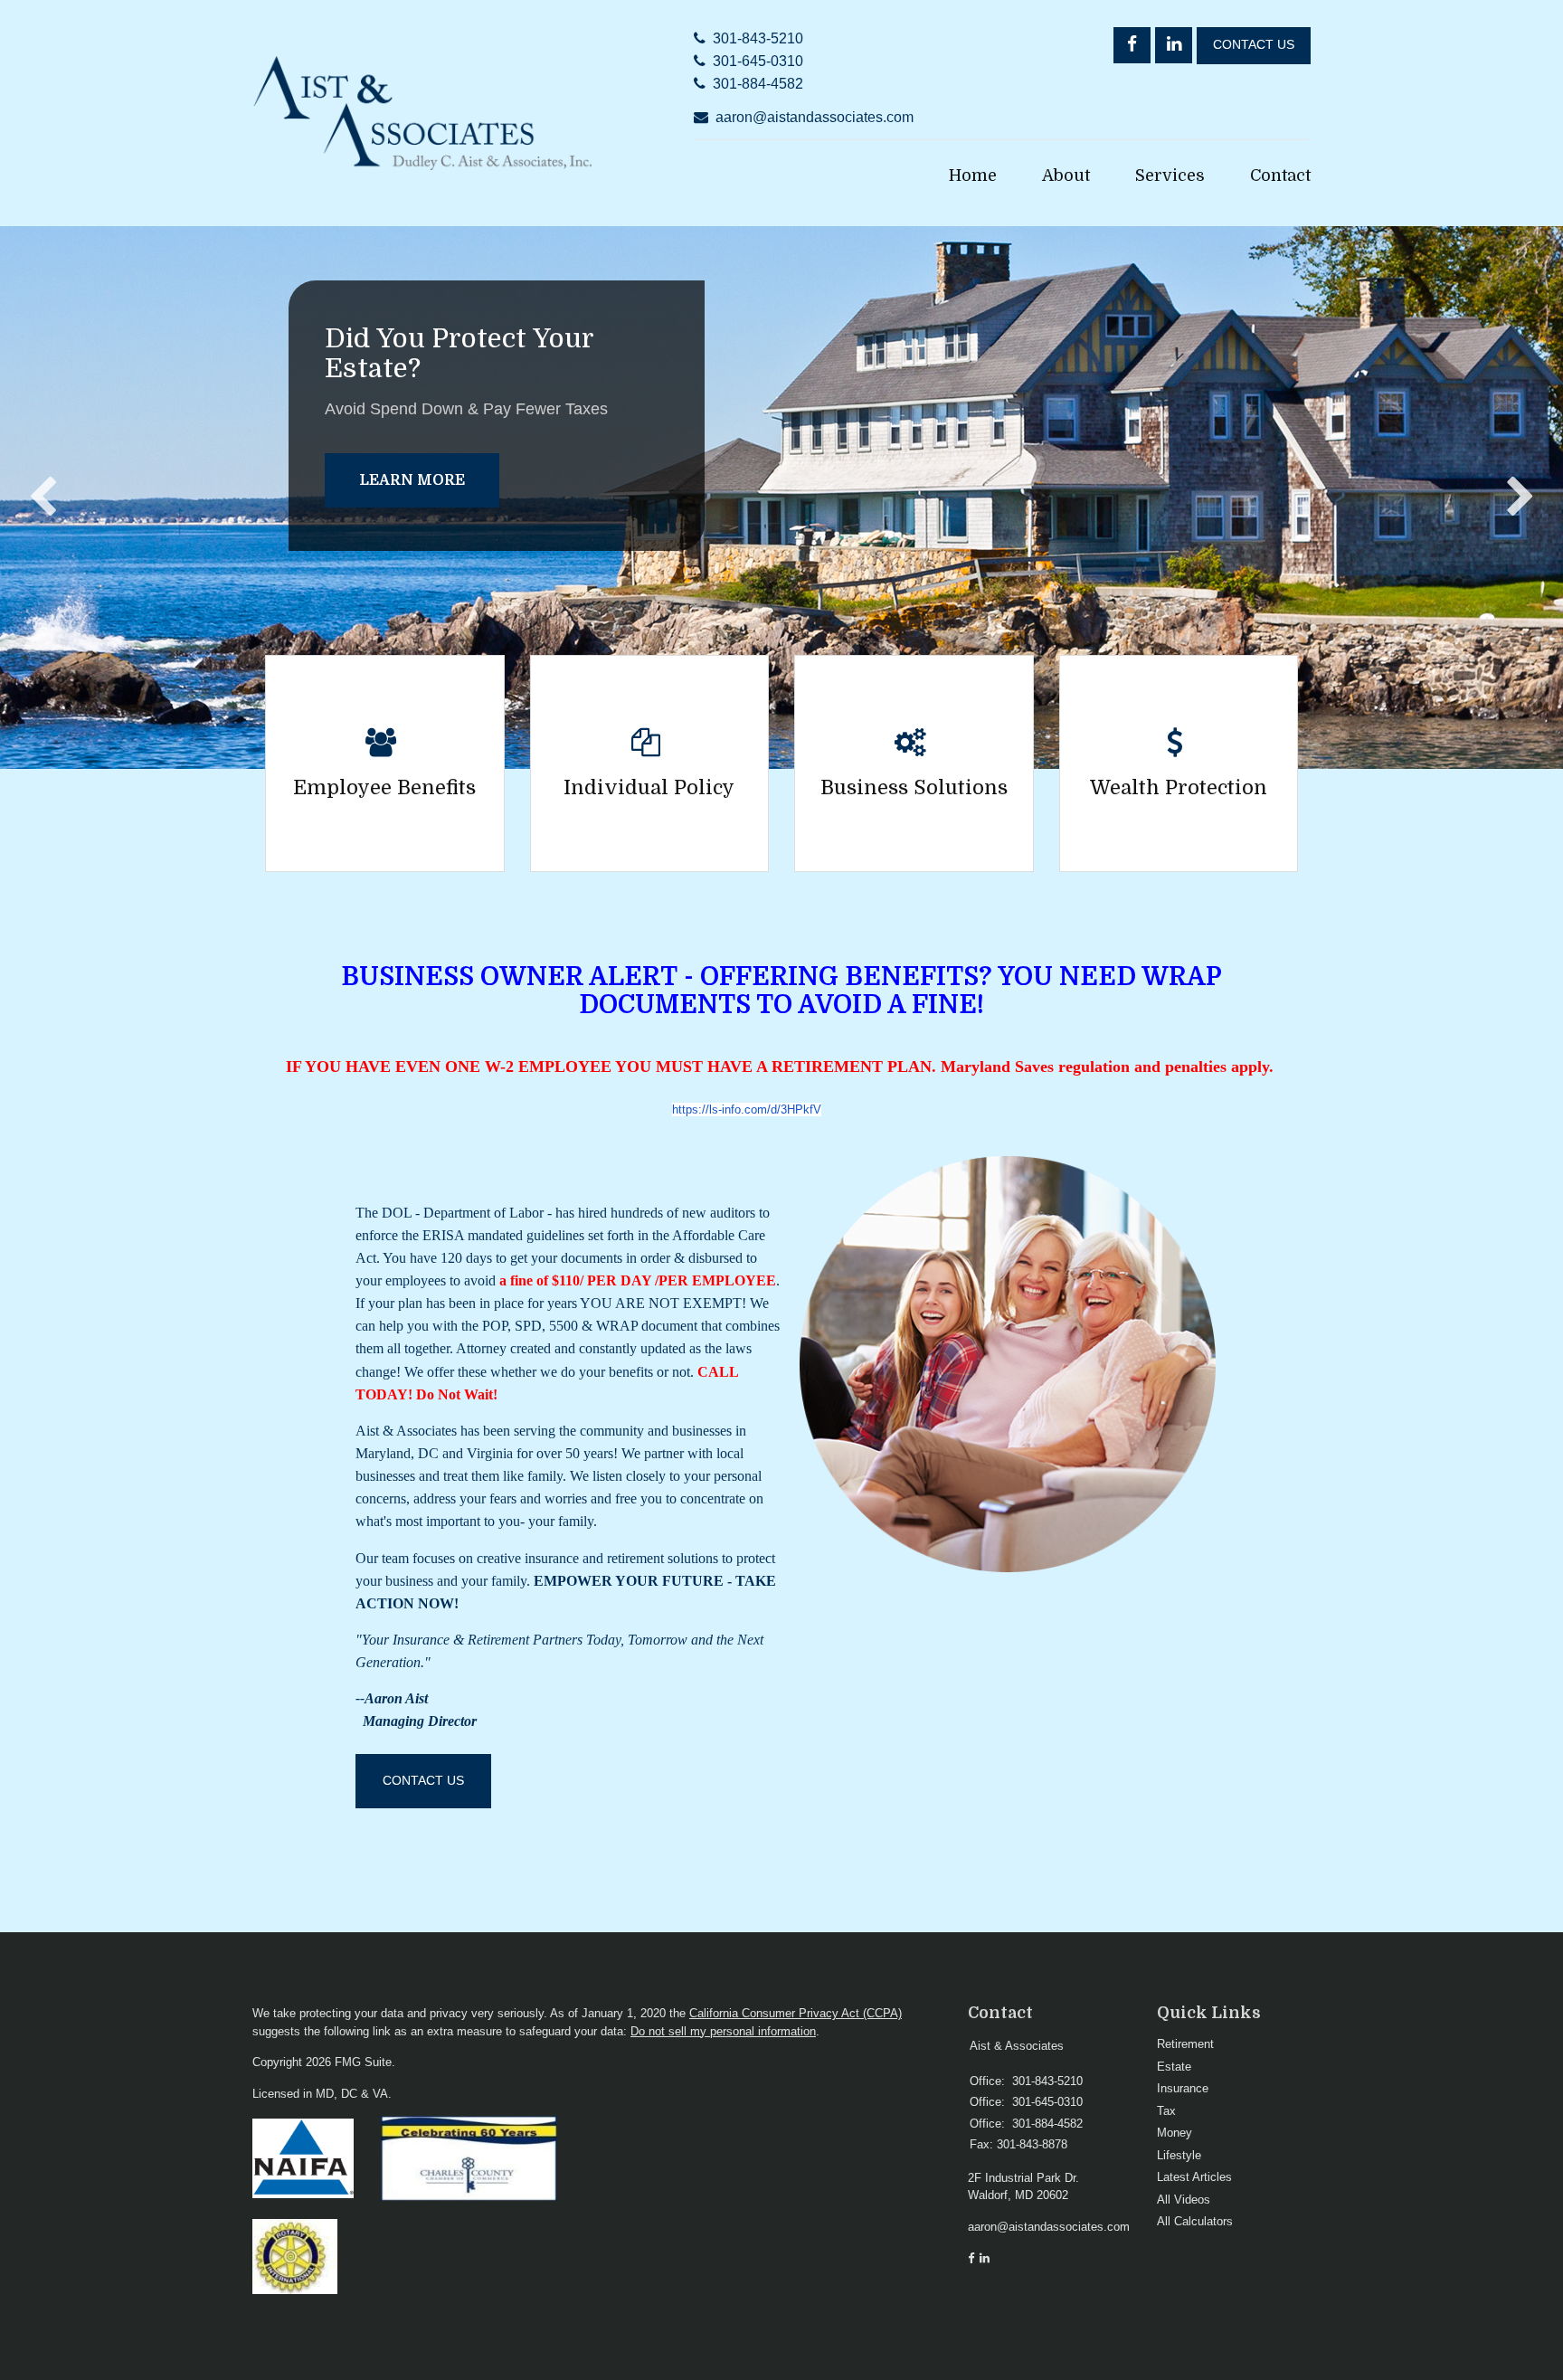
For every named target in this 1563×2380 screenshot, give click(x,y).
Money (1175, 2133)
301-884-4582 (758, 84)
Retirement (1185, 2044)
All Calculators (1195, 2221)
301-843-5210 (758, 38)
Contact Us (1254, 45)
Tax (1166, 2111)
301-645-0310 (758, 61)
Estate (1174, 2067)
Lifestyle (1179, 2155)
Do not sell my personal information (723, 2031)
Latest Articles (1194, 2177)
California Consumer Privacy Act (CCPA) (796, 2013)
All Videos (1184, 2200)
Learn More (412, 480)
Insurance (1183, 2088)
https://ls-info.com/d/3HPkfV (747, 1109)
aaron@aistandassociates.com (815, 117)
